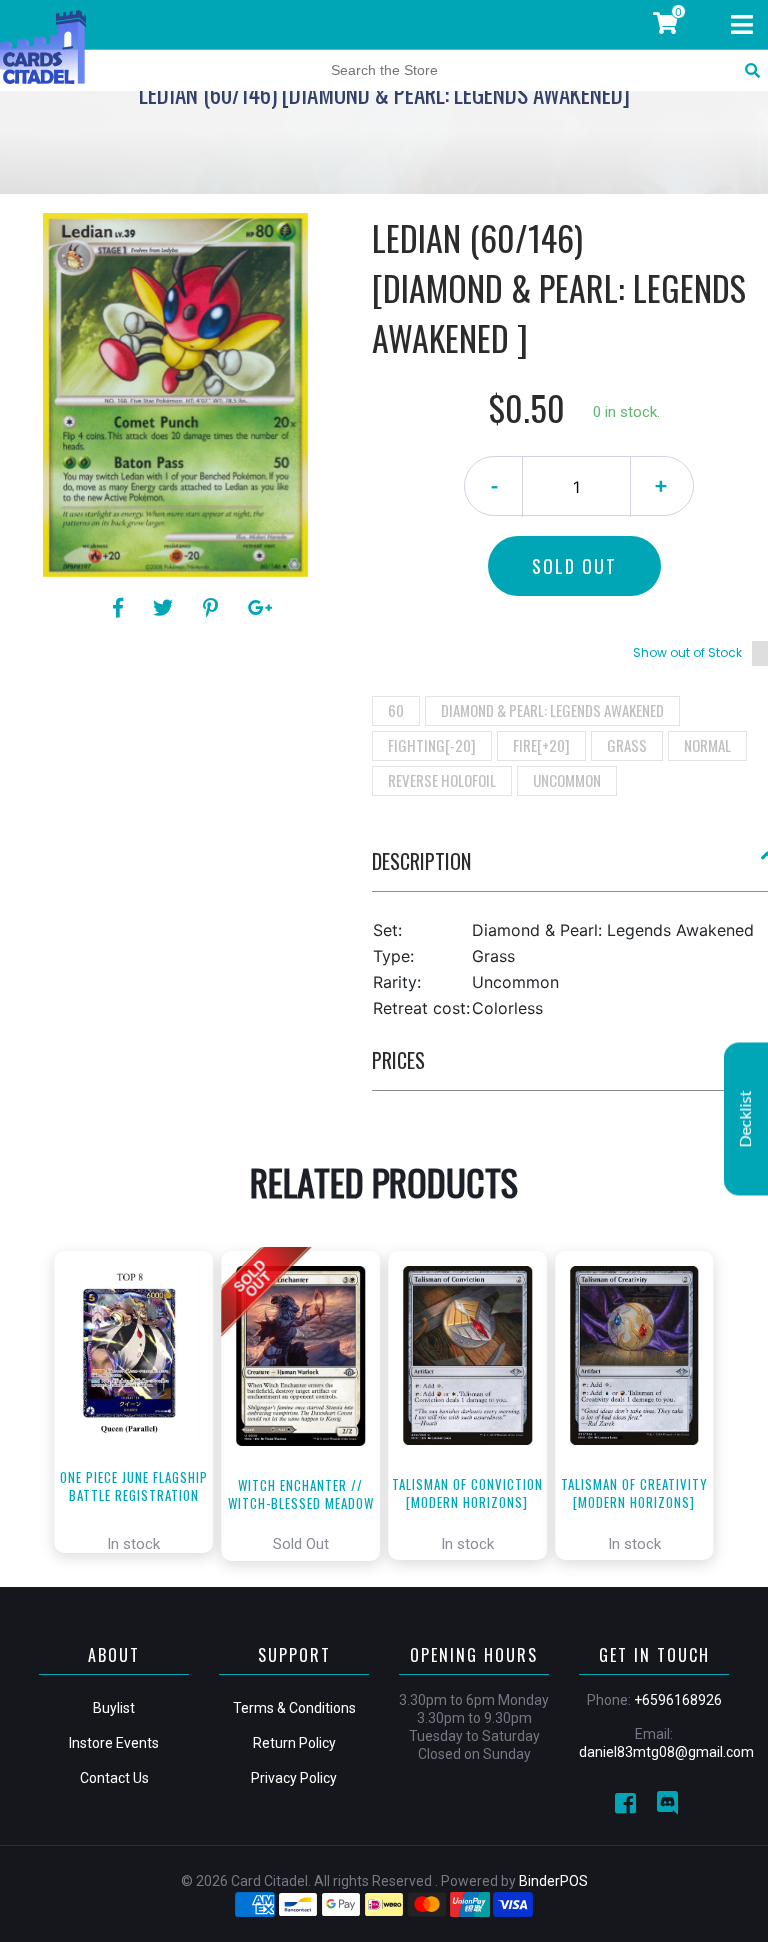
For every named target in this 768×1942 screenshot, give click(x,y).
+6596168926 (678, 1700)
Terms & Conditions (294, 1708)
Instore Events (114, 1743)
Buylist (114, 1708)
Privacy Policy (294, 1778)
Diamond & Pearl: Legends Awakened (552, 710)
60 (396, 710)
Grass (627, 745)
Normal (707, 745)
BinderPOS (553, 1881)
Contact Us (114, 1778)
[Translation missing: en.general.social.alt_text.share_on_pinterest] (213, 608)
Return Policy (294, 1743)
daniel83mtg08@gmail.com (666, 1752)
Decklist (746, 1119)
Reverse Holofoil (442, 780)
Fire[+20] (541, 745)
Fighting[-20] (432, 745)
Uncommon (567, 780)
